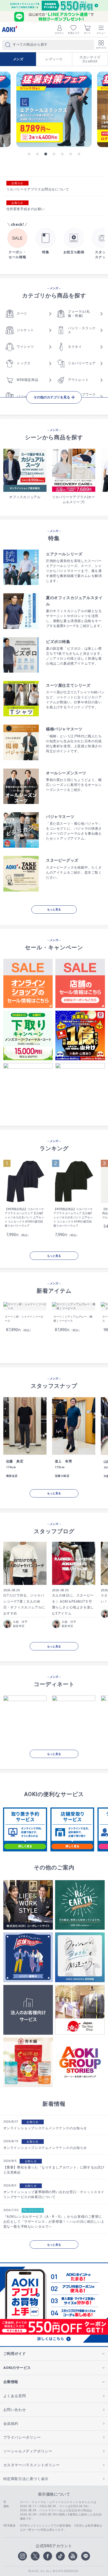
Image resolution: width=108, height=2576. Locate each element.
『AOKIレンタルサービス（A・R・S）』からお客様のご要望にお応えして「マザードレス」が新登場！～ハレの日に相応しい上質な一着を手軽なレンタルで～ (54, 2222)
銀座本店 (19, 1626)
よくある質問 (15, 2396)
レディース (54, 59)
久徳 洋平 (20, 1622)
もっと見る (54, 909)
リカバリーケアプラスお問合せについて (38, 189)
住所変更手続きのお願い (26, 209)
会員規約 (11, 2424)
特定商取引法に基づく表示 (26, 2479)
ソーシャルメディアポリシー (28, 2451)
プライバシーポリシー (22, 2437)
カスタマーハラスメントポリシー (32, 2465)
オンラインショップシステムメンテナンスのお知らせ (45, 2128)
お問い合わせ (15, 2410)
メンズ (18, 59)
